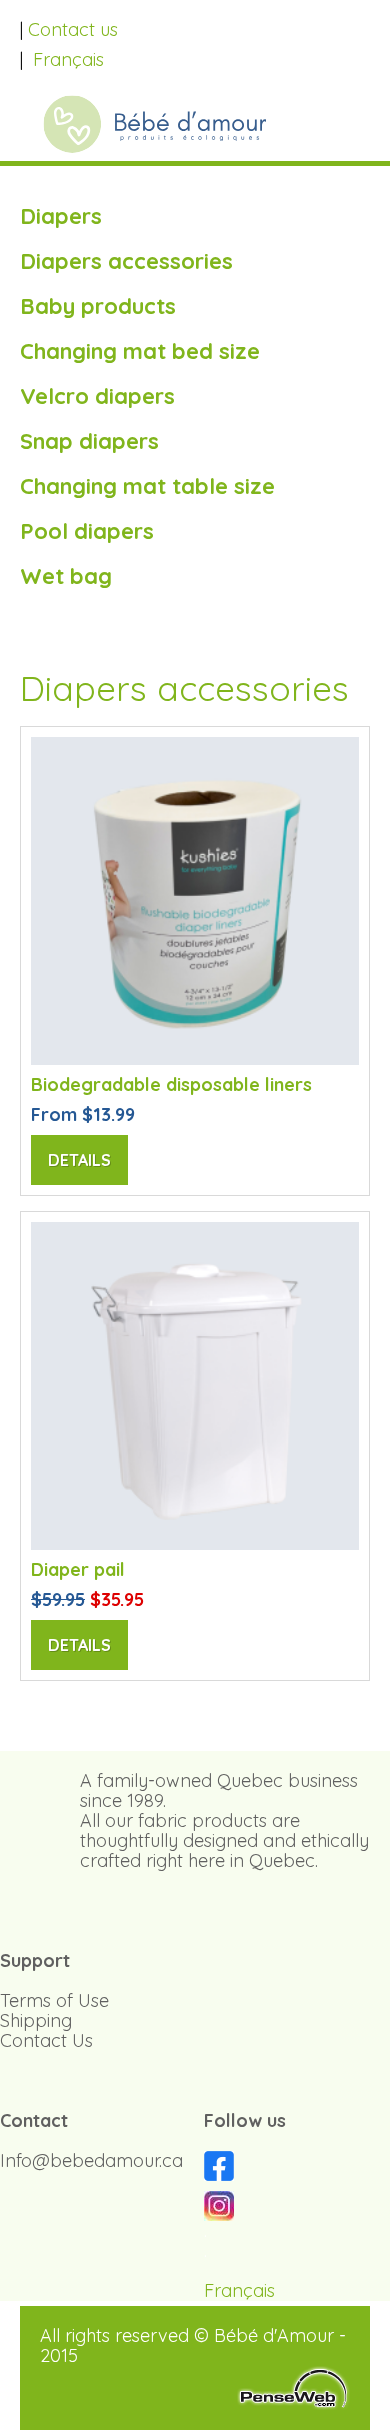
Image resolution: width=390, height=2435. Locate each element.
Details (79, 1160)
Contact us (73, 29)
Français (68, 59)
